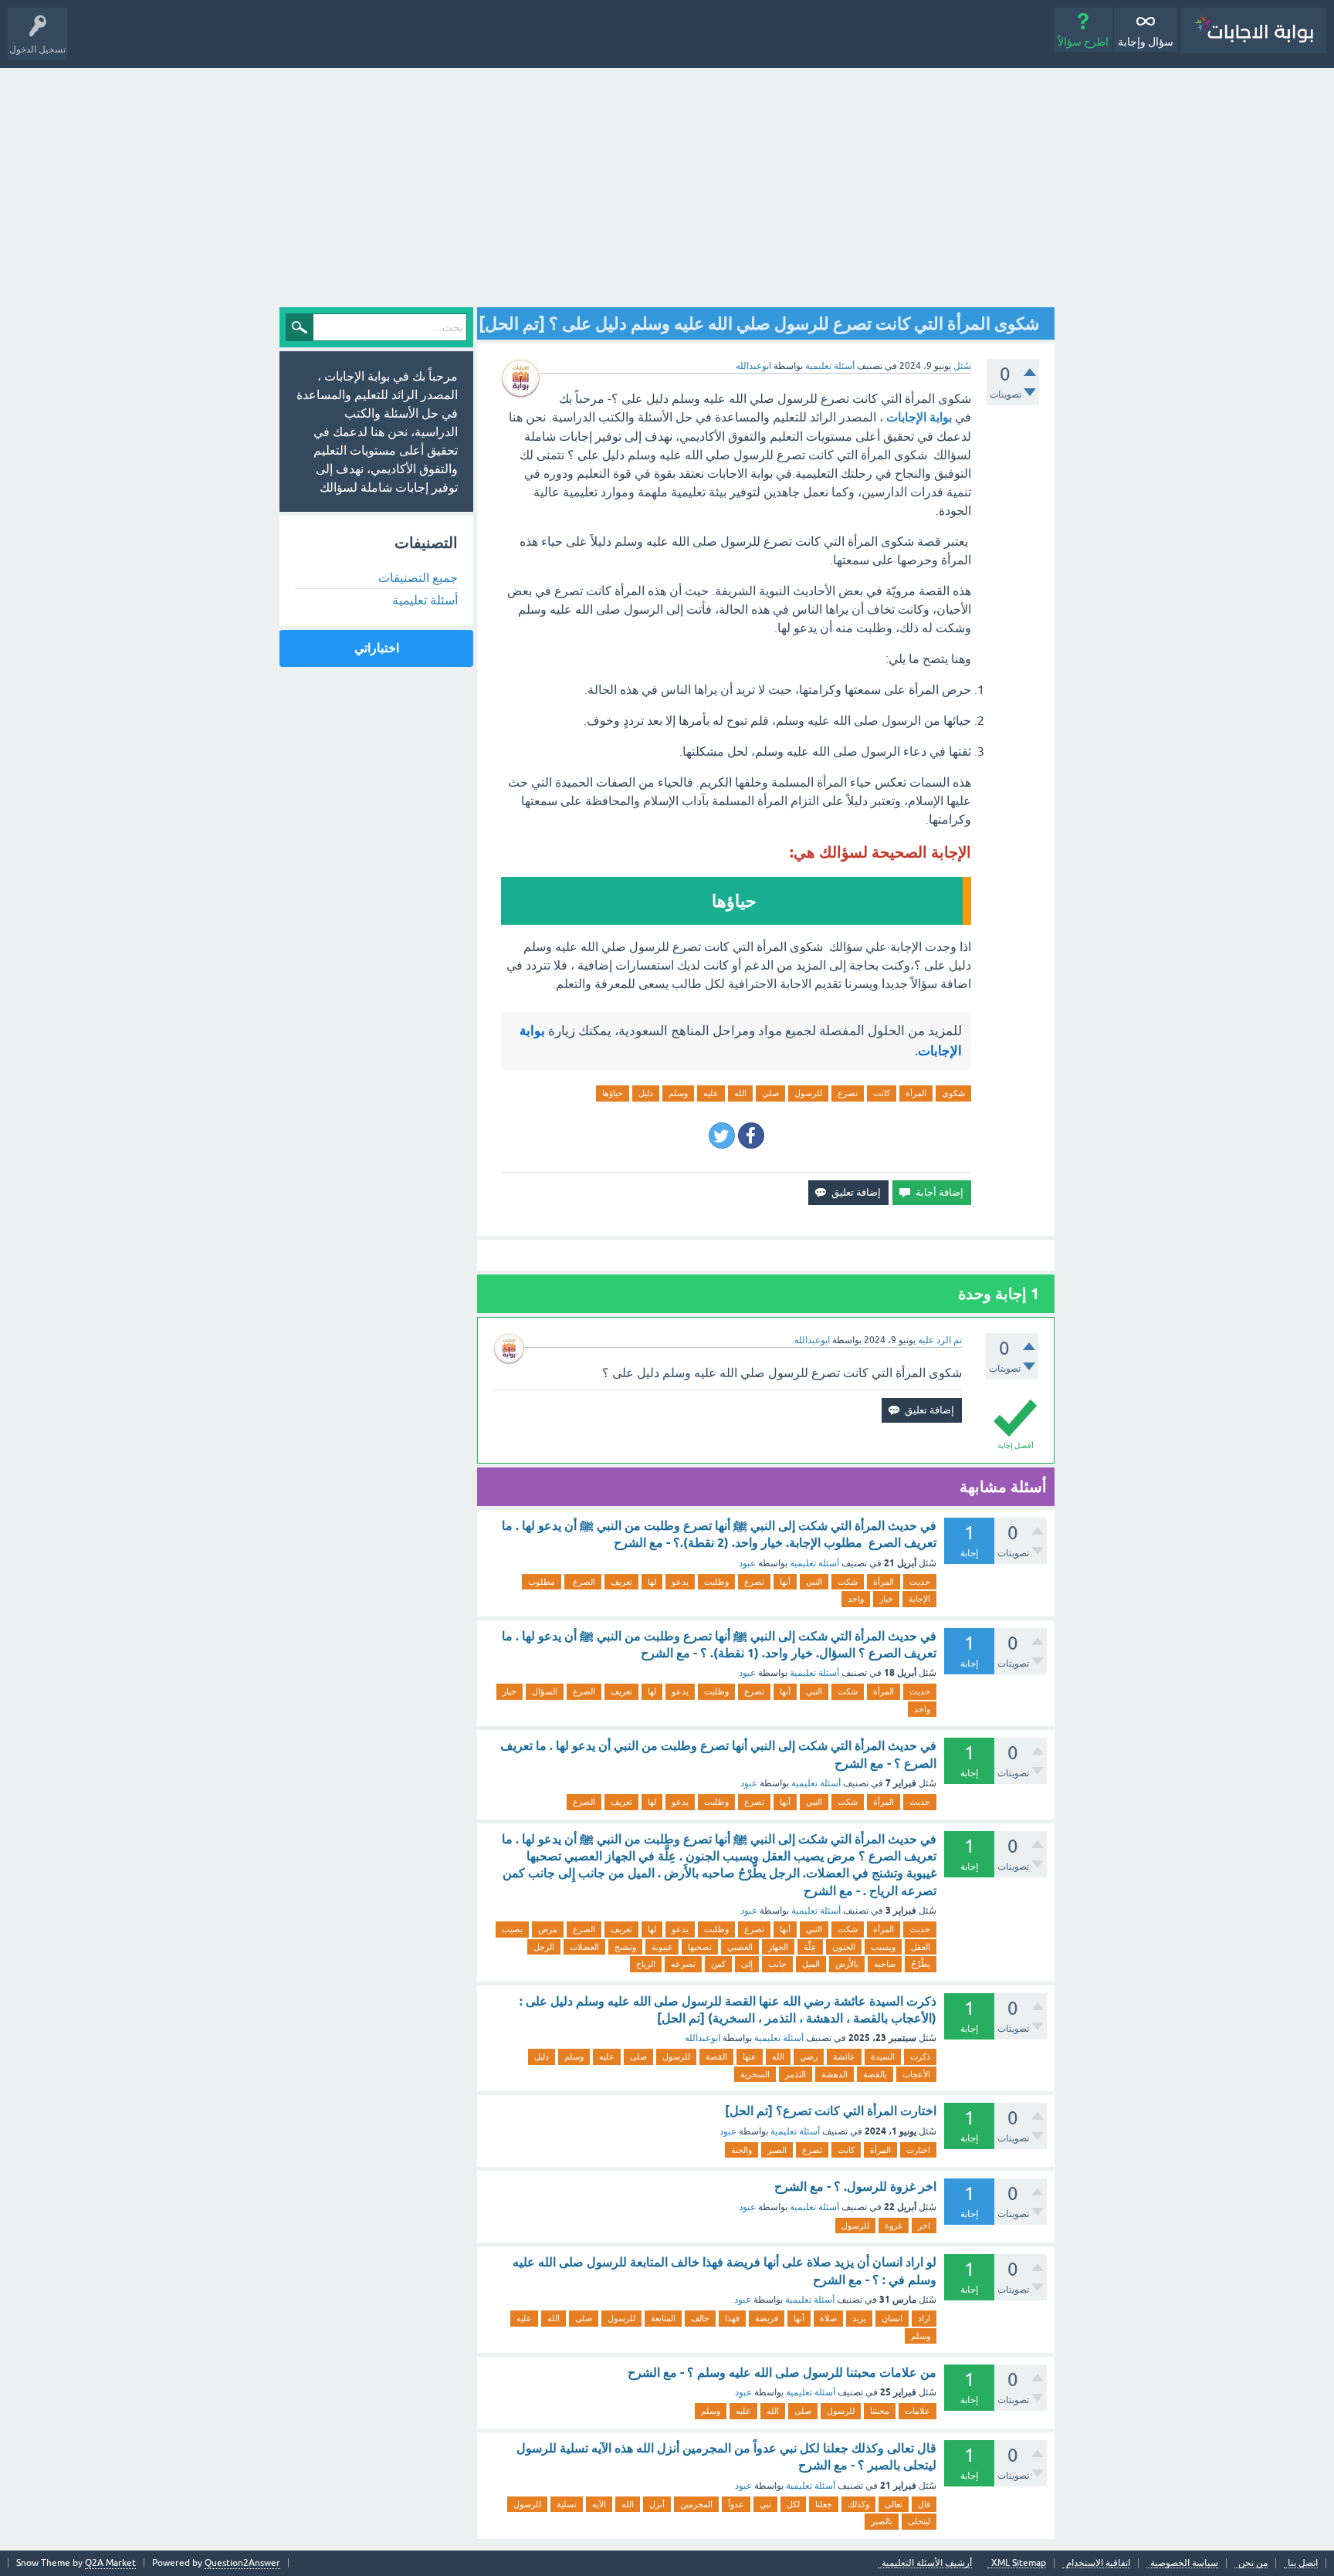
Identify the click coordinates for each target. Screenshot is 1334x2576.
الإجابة (919, 1599)
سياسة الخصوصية (1184, 2563)
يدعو (680, 1582)
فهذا (732, 2318)
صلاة (828, 2318)
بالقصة (875, 2074)
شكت (848, 1582)
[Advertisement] (667, 184)
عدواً (736, 2504)
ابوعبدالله (703, 2038)
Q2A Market (110, 2563)
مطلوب (542, 1582)
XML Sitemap (1019, 2563)
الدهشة (835, 2074)
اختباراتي (377, 648)
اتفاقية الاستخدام (1098, 2563)
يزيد (859, 2318)
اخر (924, 2226)
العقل (921, 1947)
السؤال (545, 1691)
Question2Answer (242, 2563)
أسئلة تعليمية (830, 366)
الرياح (646, 1964)
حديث (920, 1582)
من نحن (1253, 2563)
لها (652, 1582)
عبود (747, 1563)
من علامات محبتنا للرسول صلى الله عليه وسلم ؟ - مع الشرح (782, 2373)
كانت (882, 1093)
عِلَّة (810, 1947)
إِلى (747, 1964)
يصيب (512, 1929)
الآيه (599, 2504)
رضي (809, 2056)
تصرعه (683, 1964)
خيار (886, 1599)
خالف (700, 2318)
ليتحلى (919, 2521)
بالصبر (882, 2521)
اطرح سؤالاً (1083, 42)
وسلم (678, 1093)
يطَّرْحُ (921, 1964)
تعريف (621, 1582)
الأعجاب (916, 2074)
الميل (811, 1964)
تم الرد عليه (940, 1340)
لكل (793, 2504)
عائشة (844, 2056)
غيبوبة (662, 1947)
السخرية (755, 2074)
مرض (548, 1929)
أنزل (657, 2504)
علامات (918, 2411)
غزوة (894, 2226)
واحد (856, 1599)
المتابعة (663, 2318)
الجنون (844, 1947)
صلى (638, 2056)
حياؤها (613, 1093)
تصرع (848, 1093)
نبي (765, 2504)
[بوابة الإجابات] (1254, 30)
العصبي (740, 1947)
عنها (750, 2056)
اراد (924, 2318)
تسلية (567, 2504)
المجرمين (696, 2504)
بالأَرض (847, 1964)
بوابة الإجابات (919, 417)
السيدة (883, 2056)
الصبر (777, 2150)
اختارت (918, 2150)
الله (740, 1093)
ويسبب (883, 1947)
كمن (718, 1964)
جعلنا (824, 2504)
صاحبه (885, 1964)
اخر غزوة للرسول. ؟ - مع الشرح (855, 2187)
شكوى (953, 1093)
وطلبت (716, 1582)
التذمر (796, 2074)
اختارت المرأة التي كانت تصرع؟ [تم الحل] (831, 2111)
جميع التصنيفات (418, 577)
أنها (785, 1582)
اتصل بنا (1303, 2563)
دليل (646, 1093)
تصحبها (700, 1947)
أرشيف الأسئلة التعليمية (927, 2563)
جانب (777, 1964)
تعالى (894, 2504)
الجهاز (778, 1947)
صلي (770, 1093)
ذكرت (920, 2056)
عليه (711, 1093)
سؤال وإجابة (1146, 42)
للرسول (808, 1093)
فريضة (767, 2318)
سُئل (962, 366)
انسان (892, 2318)
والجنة (741, 2150)
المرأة (916, 1093)
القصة (716, 2056)
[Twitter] (722, 1136)
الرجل (544, 1947)
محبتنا (880, 2411)
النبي (814, 1582)
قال (924, 2504)
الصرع (583, 1582)
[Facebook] (751, 1136)
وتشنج (625, 1947)
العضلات (584, 1947)
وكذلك (858, 2504)
